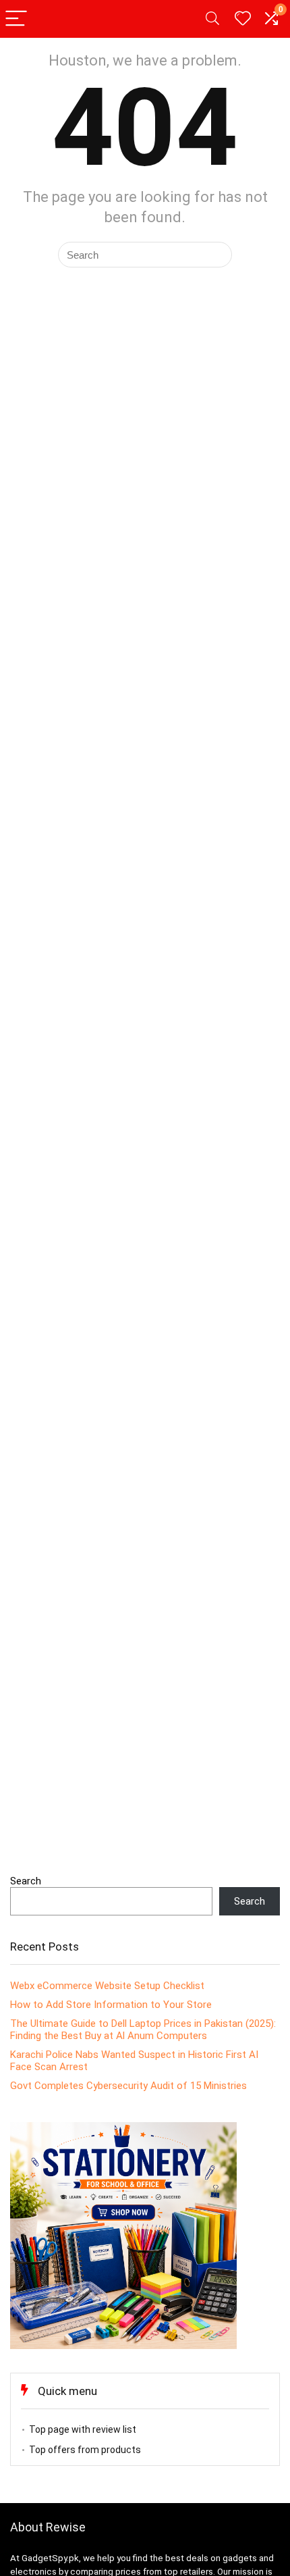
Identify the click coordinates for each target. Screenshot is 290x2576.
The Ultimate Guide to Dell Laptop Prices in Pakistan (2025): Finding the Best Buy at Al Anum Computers (143, 2030)
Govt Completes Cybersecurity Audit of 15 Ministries (128, 2086)
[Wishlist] (243, 19)
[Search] (212, 19)
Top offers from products (85, 2450)
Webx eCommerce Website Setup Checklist (107, 1986)
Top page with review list (83, 2429)
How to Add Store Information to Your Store (111, 2005)
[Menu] (16, 19)
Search (26, 1881)
